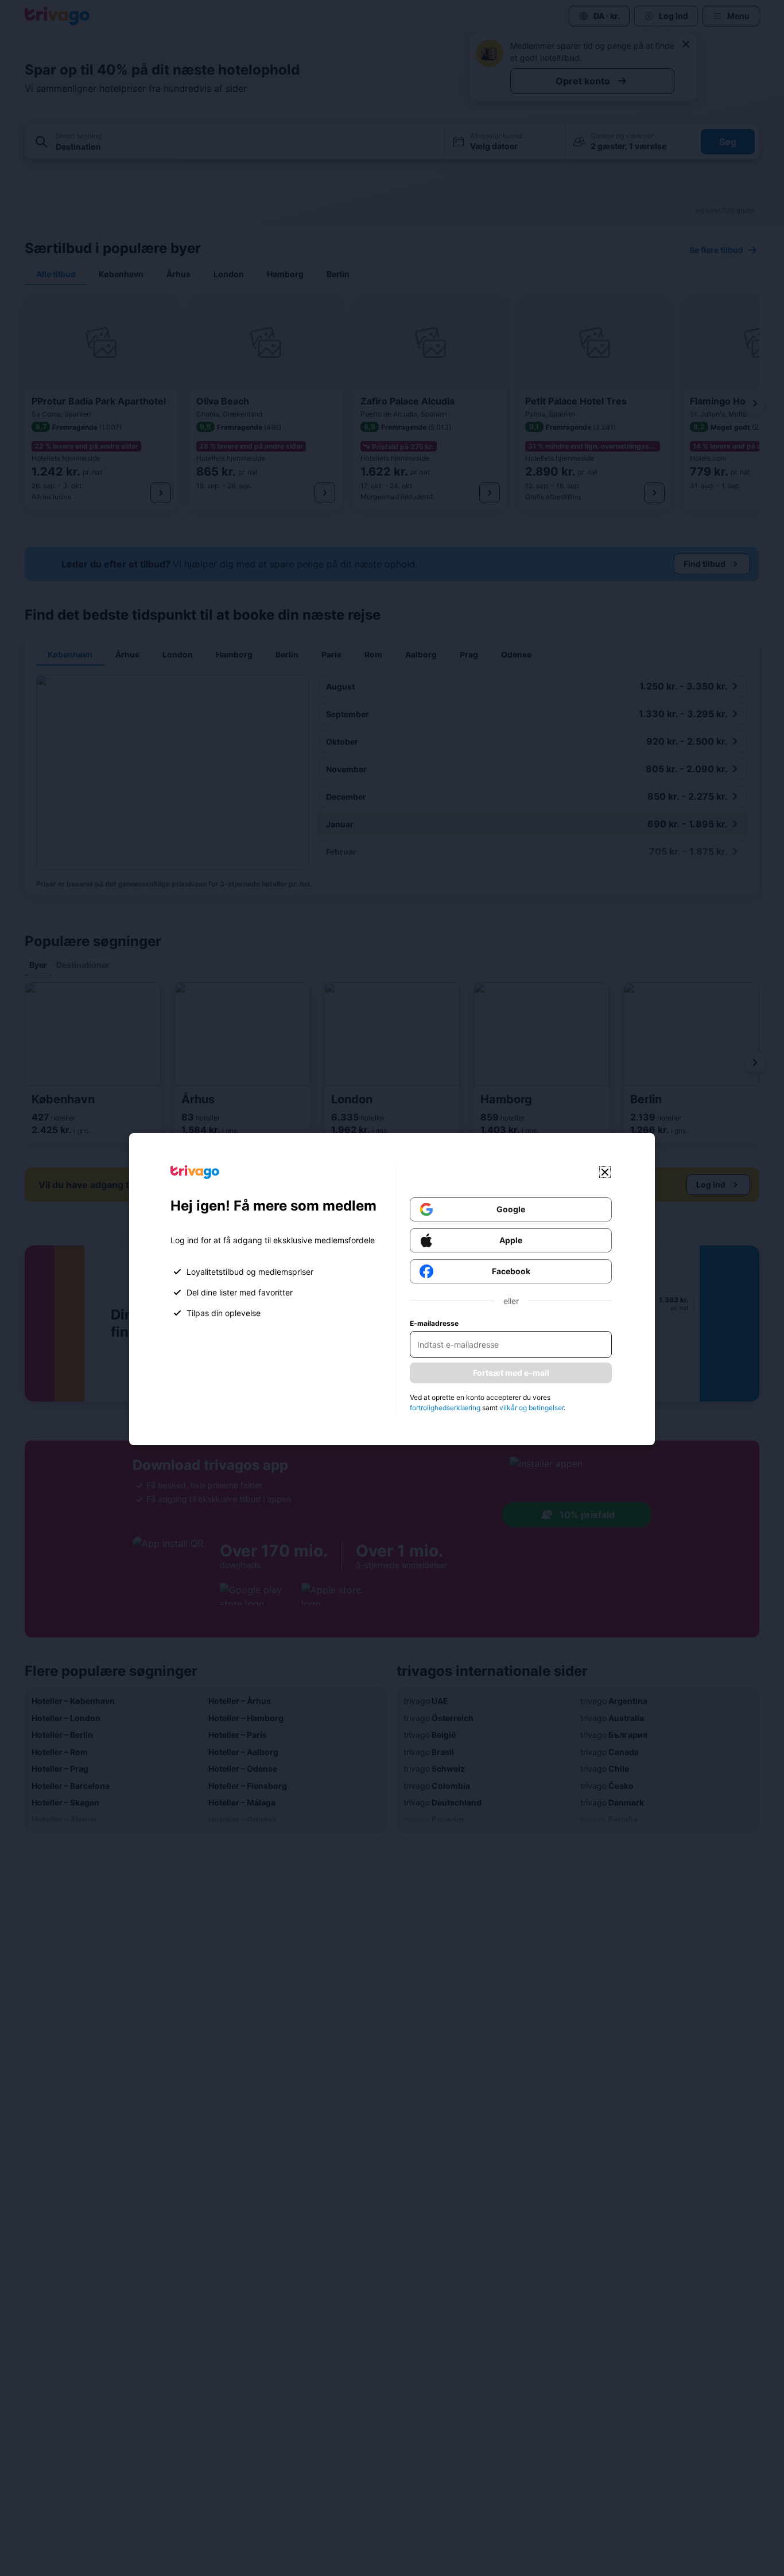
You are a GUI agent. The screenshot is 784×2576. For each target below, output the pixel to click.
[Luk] (605, 1172)
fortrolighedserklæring (445, 1408)
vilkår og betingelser (531, 1408)
